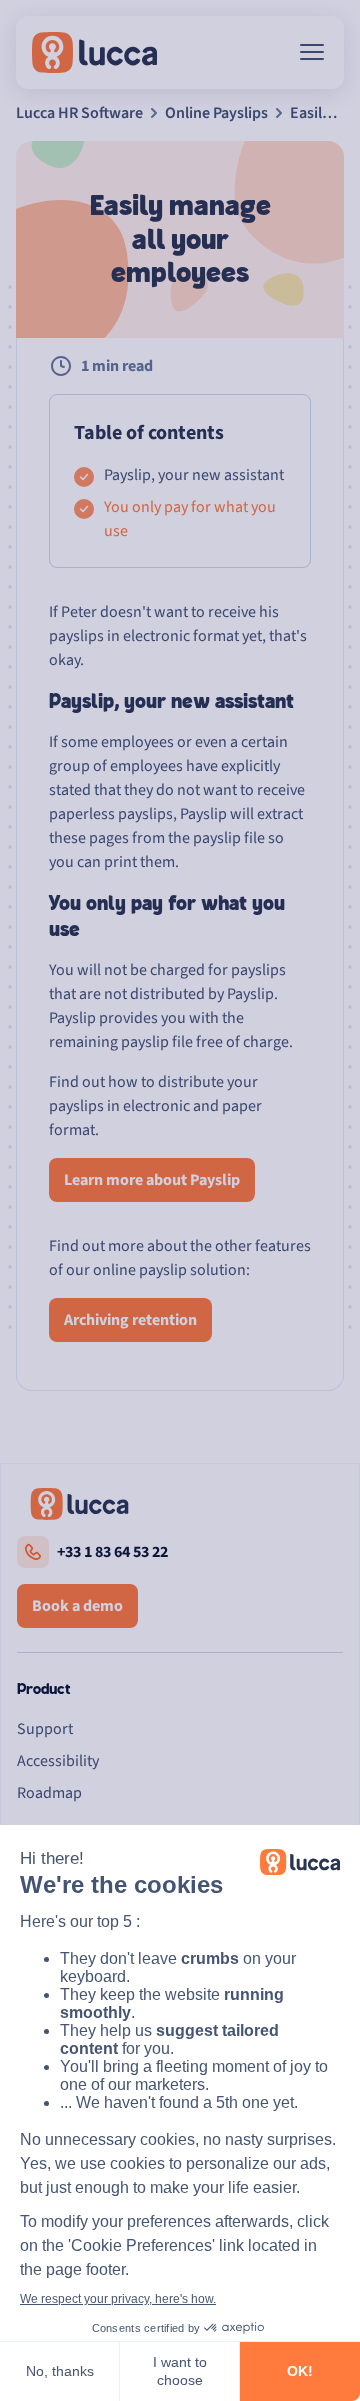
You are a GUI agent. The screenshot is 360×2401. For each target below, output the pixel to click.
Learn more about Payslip (152, 1180)
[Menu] (312, 52)
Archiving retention (130, 1320)
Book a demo (77, 1606)
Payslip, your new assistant (194, 475)
